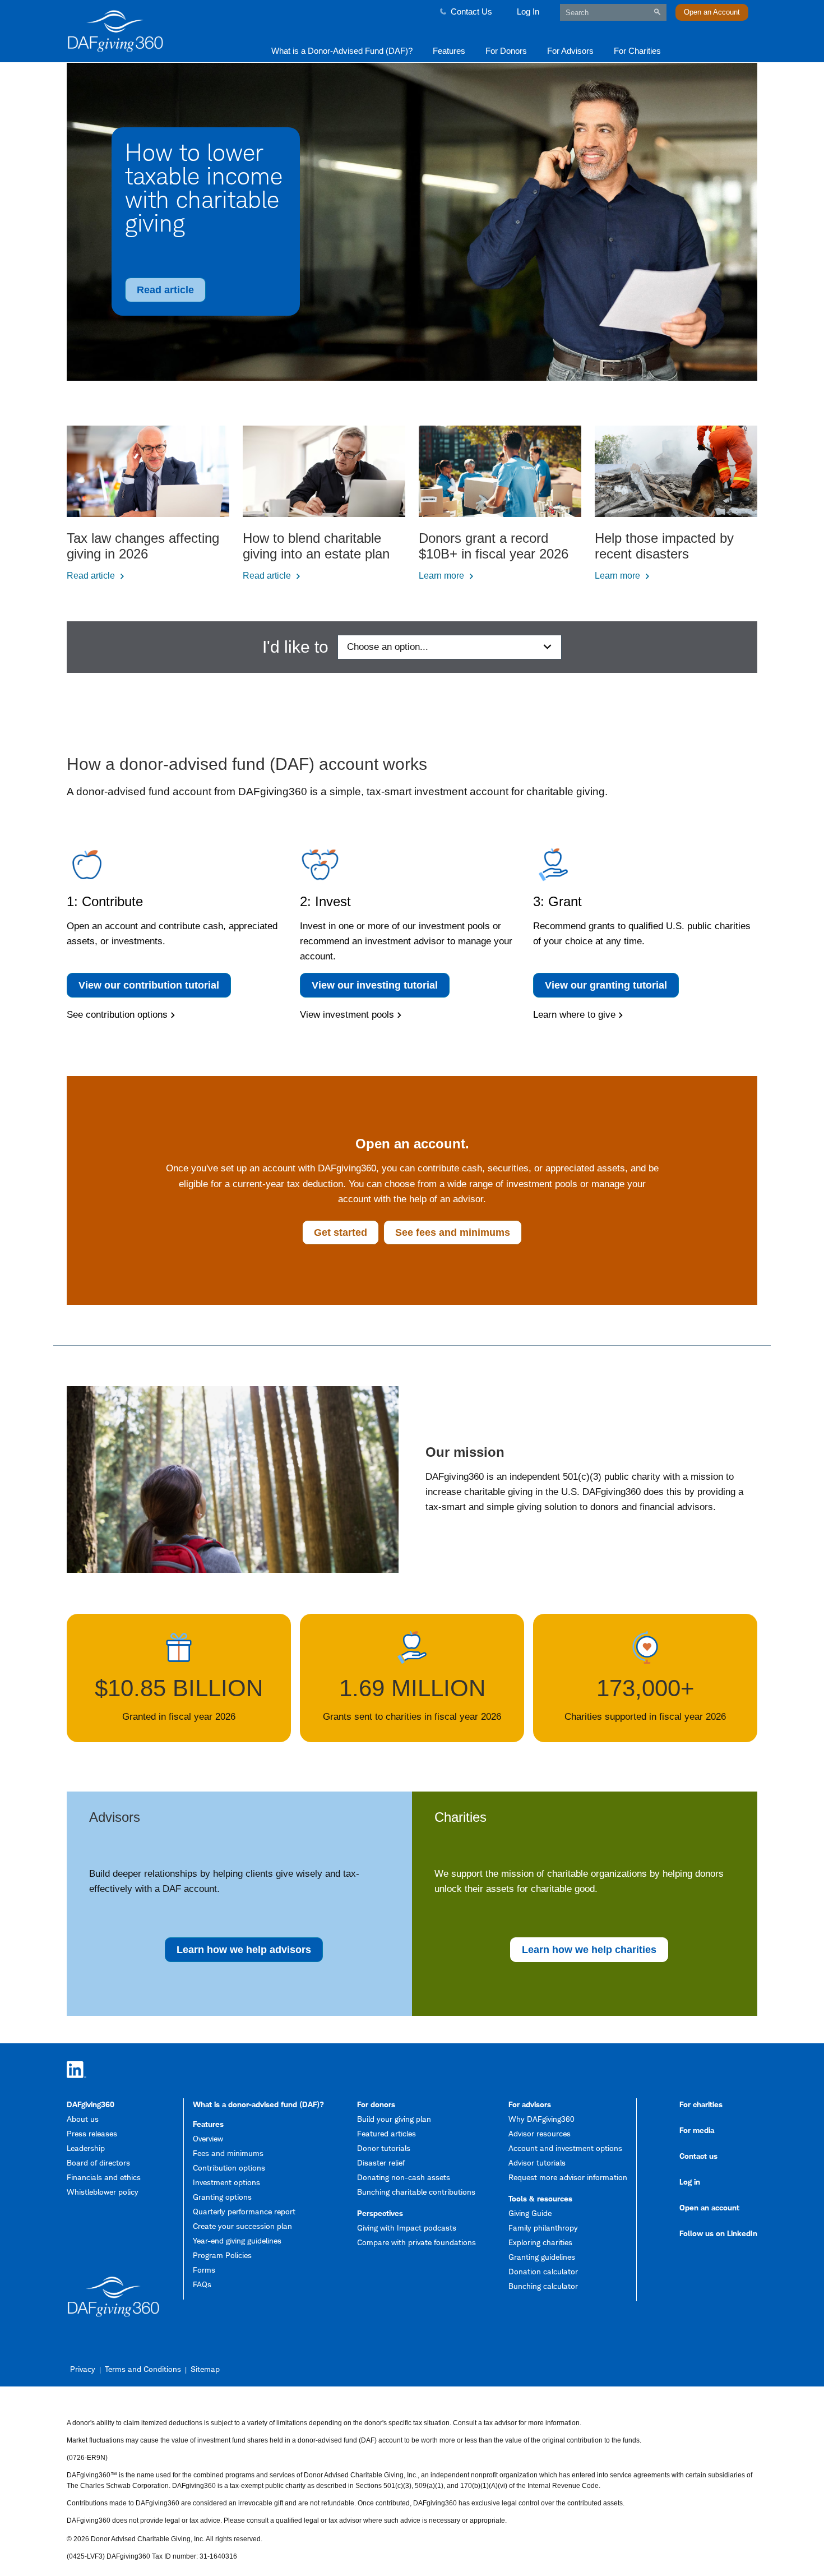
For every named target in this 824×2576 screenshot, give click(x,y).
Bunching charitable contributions (416, 2192)
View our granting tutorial (606, 985)
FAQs (202, 2284)
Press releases (92, 2133)
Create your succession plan (242, 2226)
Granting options (222, 2197)
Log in (690, 2182)
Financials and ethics (104, 2177)
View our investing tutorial (375, 985)
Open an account (709, 2207)
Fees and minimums (228, 2153)
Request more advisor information (568, 2177)
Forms (204, 2270)
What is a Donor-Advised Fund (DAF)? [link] (342, 51)
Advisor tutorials (537, 2162)
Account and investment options (565, 2148)
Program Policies (222, 2255)
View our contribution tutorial (149, 985)
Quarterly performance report (244, 2211)
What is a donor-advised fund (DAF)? (258, 2104)
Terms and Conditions (143, 2369)
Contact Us (471, 11)
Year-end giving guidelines (237, 2240)
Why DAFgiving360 (541, 2119)
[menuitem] (342, 50)
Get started (341, 1232)
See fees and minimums (453, 1232)
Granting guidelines (542, 2257)
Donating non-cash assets (404, 2177)
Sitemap (205, 2369)
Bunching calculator (543, 2286)
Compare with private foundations (416, 2242)
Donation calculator (543, 2271)
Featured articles (386, 2133)
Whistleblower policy (103, 2192)
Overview (208, 2138)
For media (697, 2130)
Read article (165, 290)
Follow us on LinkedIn (718, 2233)
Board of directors (98, 2162)
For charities (701, 2104)
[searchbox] (613, 12)
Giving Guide (530, 2213)
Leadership (86, 2148)
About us (83, 2119)
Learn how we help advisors (244, 1950)
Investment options (226, 2182)
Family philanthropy (543, 2228)
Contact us (698, 2156)
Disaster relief (381, 2162)
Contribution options (229, 2168)
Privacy (83, 2369)
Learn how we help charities (589, 1950)
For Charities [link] (637, 51)
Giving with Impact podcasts (407, 2228)
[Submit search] (657, 12)
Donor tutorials (384, 2148)
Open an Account (712, 12)
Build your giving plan (394, 2119)
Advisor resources (540, 2133)
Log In (528, 11)
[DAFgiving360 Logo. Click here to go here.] (150, 31)
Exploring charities (540, 2242)
